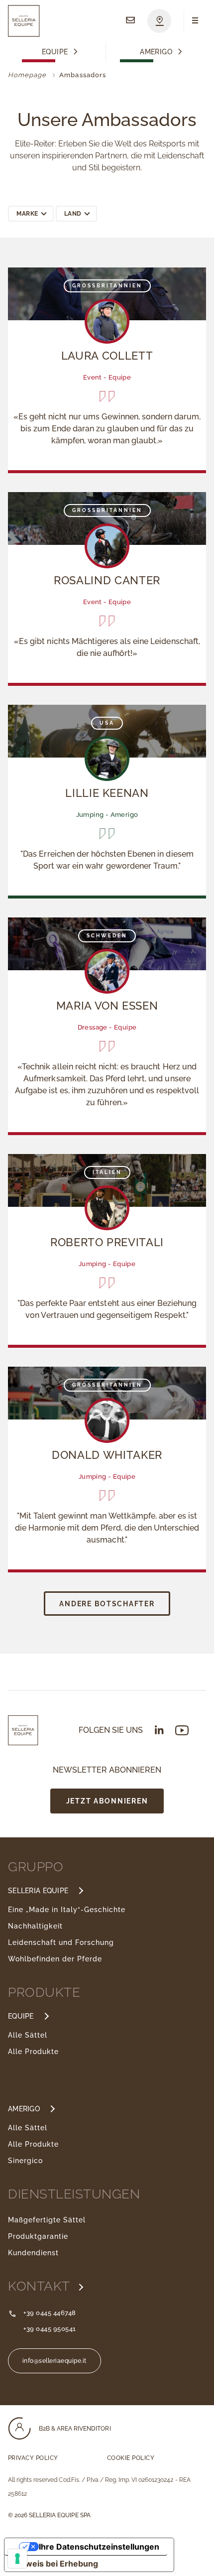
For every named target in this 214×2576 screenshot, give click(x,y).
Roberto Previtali (107, 1242)
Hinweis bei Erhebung (55, 2564)
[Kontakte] (130, 21)
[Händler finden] (159, 21)
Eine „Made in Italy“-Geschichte (67, 1910)
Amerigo (156, 52)
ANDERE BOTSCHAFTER (107, 1604)
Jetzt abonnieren (107, 1801)
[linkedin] (159, 1730)
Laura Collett (107, 356)
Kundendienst (33, 2253)
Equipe (55, 52)
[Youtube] (182, 1731)
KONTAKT (41, 2286)
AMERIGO (24, 2109)
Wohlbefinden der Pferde (55, 1959)
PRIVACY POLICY (33, 2458)
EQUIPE (21, 2016)
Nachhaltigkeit (35, 1926)
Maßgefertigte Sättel (47, 2220)
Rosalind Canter (107, 580)
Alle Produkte (33, 2052)
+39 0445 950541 (50, 2329)
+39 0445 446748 (50, 2313)
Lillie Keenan (107, 793)
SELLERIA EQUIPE (38, 1891)
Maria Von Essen (107, 1006)
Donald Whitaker (107, 1455)
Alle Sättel (28, 2035)
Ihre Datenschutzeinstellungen (99, 2547)
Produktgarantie (38, 2236)
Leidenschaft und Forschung (61, 1942)
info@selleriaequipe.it (54, 2361)
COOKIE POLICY (131, 2458)
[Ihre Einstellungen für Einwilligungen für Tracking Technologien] (17, 2559)
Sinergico (25, 2161)
